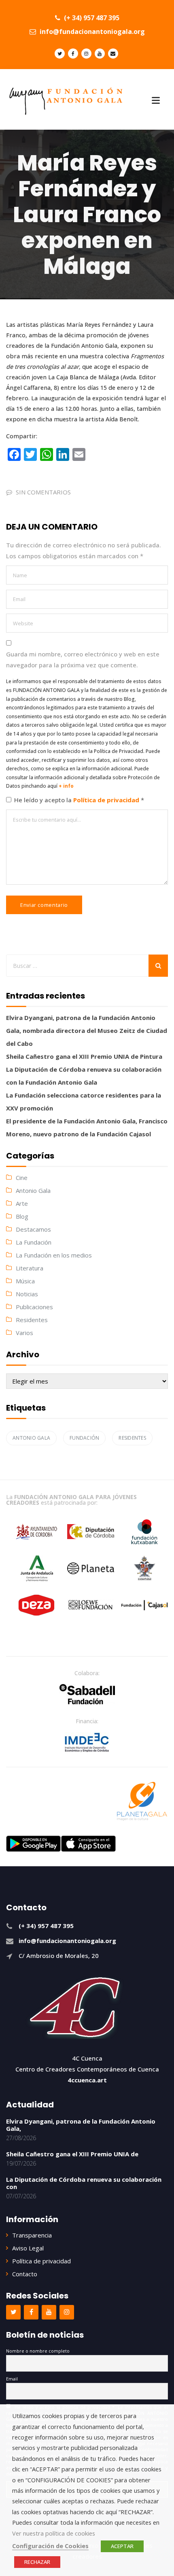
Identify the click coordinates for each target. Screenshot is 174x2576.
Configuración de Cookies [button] (50, 2546)
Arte (22, 1203)
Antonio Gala (33, 1190)
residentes (132, 1438)
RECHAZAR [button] (37, 2562)
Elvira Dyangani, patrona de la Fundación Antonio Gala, (81, 2125)
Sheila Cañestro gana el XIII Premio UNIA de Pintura (84, 1056)
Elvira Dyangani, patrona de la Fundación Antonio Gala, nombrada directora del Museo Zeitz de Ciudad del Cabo (87, 1030)
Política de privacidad (107, 800)
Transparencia (32, 2235)
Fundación (84, 1438)
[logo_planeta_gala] (142, 1801)
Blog (22, 1216)
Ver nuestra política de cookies (54, 2533)
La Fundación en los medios (54, 1255)
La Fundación (34, 1242)
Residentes (32, 1320)
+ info (66, 786)
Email (12, 2379)
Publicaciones (34, 1307)
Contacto (25, 2274)
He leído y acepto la (79, 800)
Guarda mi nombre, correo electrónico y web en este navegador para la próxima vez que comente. (83, 659)
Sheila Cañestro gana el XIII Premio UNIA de (72, 2154)
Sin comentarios (43, 492)
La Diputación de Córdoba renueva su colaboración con (84, 2183)
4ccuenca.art (87, 2080)
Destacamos (33, 1229)
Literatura (30, 1268)
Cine (22, 1178)
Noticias (27, 1294)
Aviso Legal (28, 2248)
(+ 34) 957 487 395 (91, 18)
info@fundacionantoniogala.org (91, 32)
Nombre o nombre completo (38, 2351)
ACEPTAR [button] (122, 2546)
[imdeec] (87, 1742)
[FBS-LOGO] (87, 1694)
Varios (24, 1333)
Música (25, 1281)
